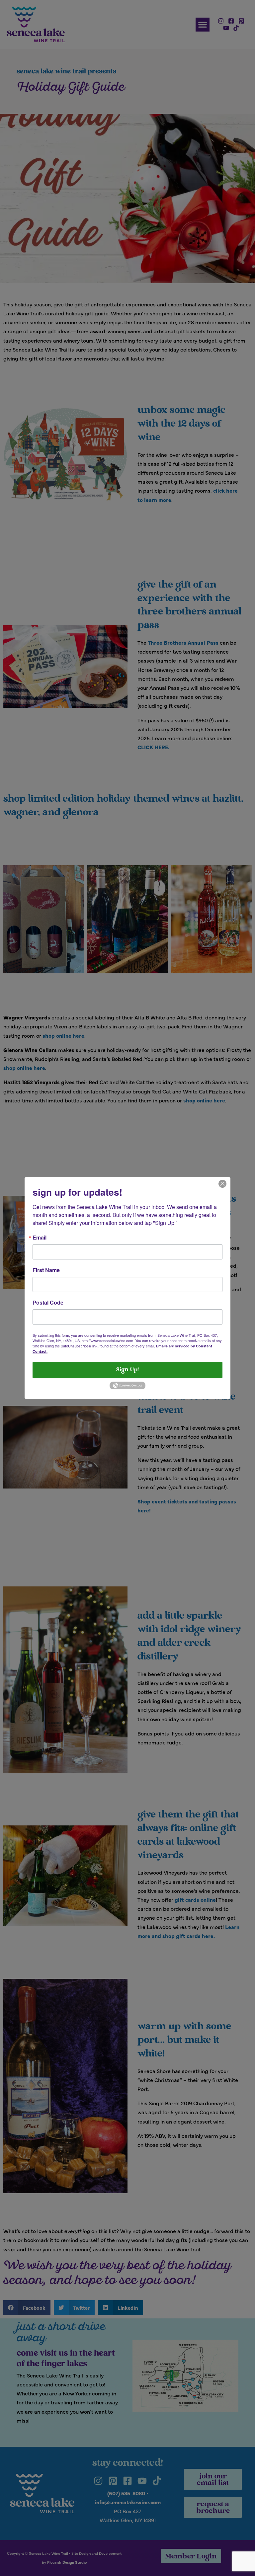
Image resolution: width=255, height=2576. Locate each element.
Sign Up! (127, 1370)
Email (40, 1238)
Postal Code (48, 1303)
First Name (46, 1270)
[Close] (222, 1183)
